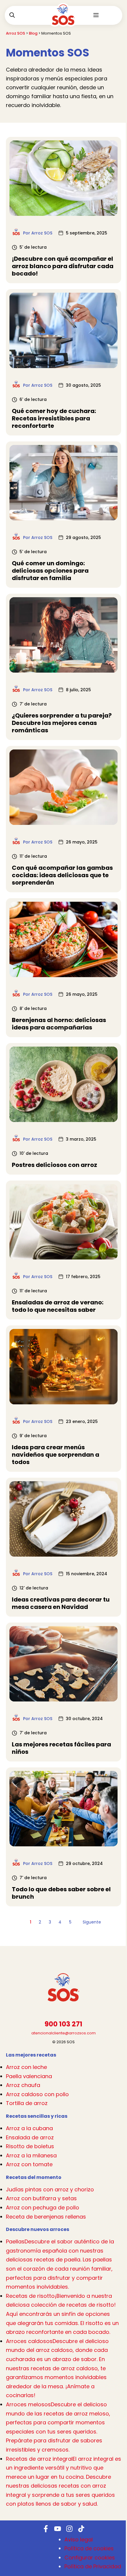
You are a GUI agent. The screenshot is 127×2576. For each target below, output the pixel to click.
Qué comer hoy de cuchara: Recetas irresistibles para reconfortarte (54, 418)
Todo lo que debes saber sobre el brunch (61, 1893)
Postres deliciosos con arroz (54, 1165)
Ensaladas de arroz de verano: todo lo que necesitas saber (58, 1306)
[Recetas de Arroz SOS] (63, 19)
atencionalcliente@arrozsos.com (63, 2033)
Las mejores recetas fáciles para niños (61, 1748)
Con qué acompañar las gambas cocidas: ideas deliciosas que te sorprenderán (62, 875)
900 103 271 (63, 2024)
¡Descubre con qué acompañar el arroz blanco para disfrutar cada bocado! (63, 266)
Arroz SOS (16, 33)
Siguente (92, 1922)
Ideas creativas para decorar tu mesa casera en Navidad (61, 1603)
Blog (33, 33)
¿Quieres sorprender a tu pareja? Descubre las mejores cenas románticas (62, 723)
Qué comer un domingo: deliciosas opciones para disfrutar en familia (50, 571)
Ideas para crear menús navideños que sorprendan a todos (56, 1455)
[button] (12, 15)
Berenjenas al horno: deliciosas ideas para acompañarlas (59, 1024)
